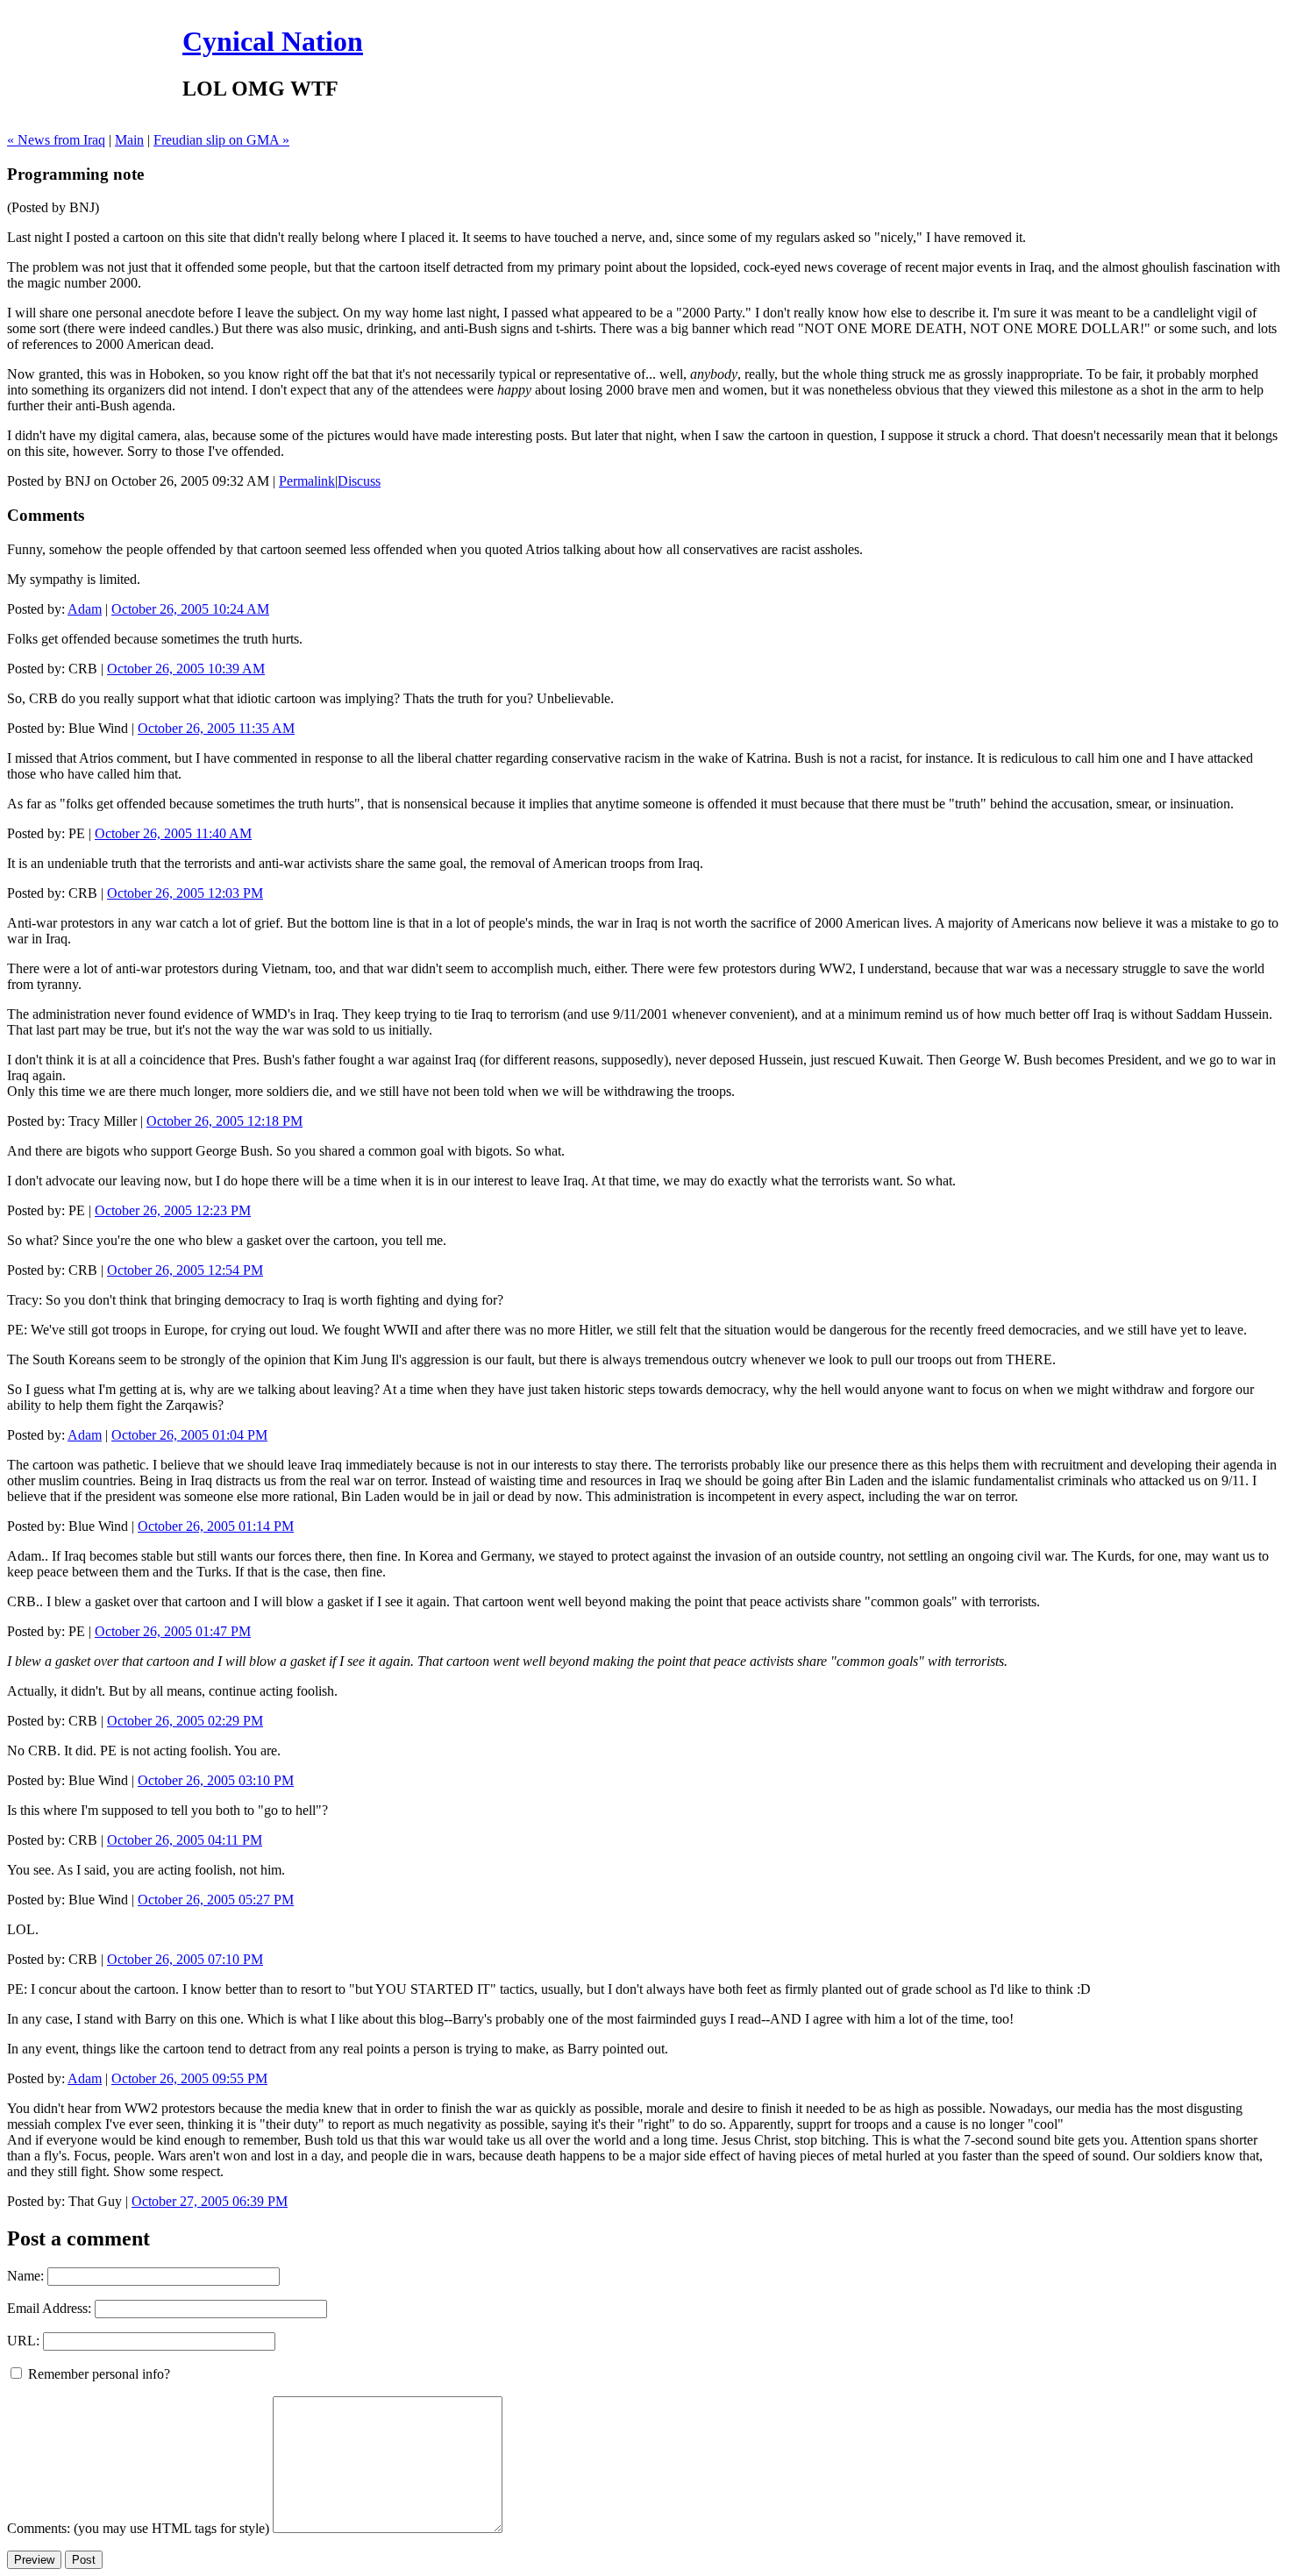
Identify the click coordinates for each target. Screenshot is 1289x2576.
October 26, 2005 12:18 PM (224, 1121)
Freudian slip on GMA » (221, 140)
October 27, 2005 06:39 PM (210, 2201)
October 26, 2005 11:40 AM (173, 833)
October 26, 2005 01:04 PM (189, 1435)
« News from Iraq (56, 140)
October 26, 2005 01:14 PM (216, 1526)
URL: (23, 2341)
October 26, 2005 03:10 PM (216, 1780)
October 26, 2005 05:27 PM (216, 1900)
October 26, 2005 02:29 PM (185, 1721)
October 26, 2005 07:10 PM (185, 1959)
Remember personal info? (97, 2374)
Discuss (359, 481)
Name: (25, 2276)
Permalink (307, 481)
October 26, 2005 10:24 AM (190, 609)
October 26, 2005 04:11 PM (185, 1840)
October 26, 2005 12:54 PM (185, 1270)
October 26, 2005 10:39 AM (186, 669)
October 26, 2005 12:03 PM (185, 893)
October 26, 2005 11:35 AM (216, 728)
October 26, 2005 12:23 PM (173, 1210)
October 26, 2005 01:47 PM (173, 1631)
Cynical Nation (273, 41)
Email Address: (49, 2308)
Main (129, 140)
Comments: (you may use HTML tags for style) (138, 2528)
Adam (85, 609)
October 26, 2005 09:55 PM (189, 2078)
